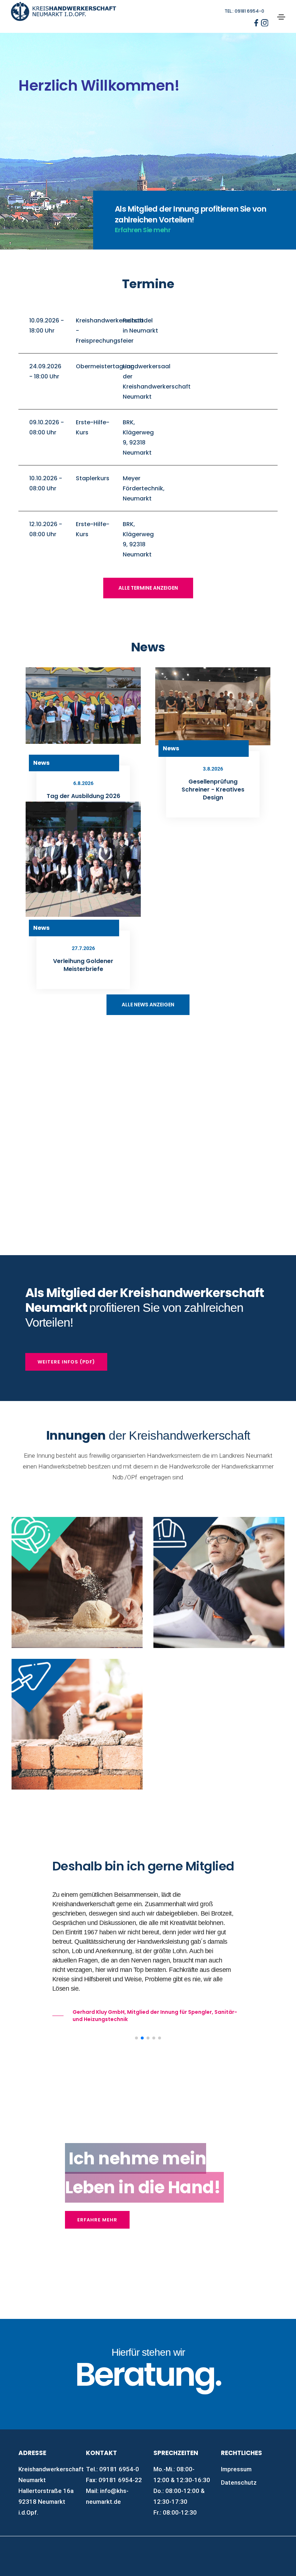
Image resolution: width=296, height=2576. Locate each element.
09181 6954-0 (119, 2469)
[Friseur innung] (219, 1708)
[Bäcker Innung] (77, 1582)
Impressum (236, 2469)
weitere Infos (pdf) (66, 1362)
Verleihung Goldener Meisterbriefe (83, 965)
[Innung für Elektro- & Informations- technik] (219, 1664)
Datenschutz (239, 2482)
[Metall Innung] (219, 1751)
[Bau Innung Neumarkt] (219, 1582)
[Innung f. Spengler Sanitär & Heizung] (219, 1794)
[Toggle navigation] (281, 17)
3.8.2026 (213, 769)
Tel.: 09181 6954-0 (244, 11)
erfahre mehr (97, 2220)
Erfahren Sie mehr (143, 230)
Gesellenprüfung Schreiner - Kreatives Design (213, 790)
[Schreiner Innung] (219, 1773)
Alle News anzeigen (148, 1005)
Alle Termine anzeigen (148, 588)
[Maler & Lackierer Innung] (219, 1729)
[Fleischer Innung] (219, 1686)
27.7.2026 (83, 948)
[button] (136, 2038)
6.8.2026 (83, 783)
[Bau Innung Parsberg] (77, 1724)
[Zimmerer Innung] (77, 1806)
